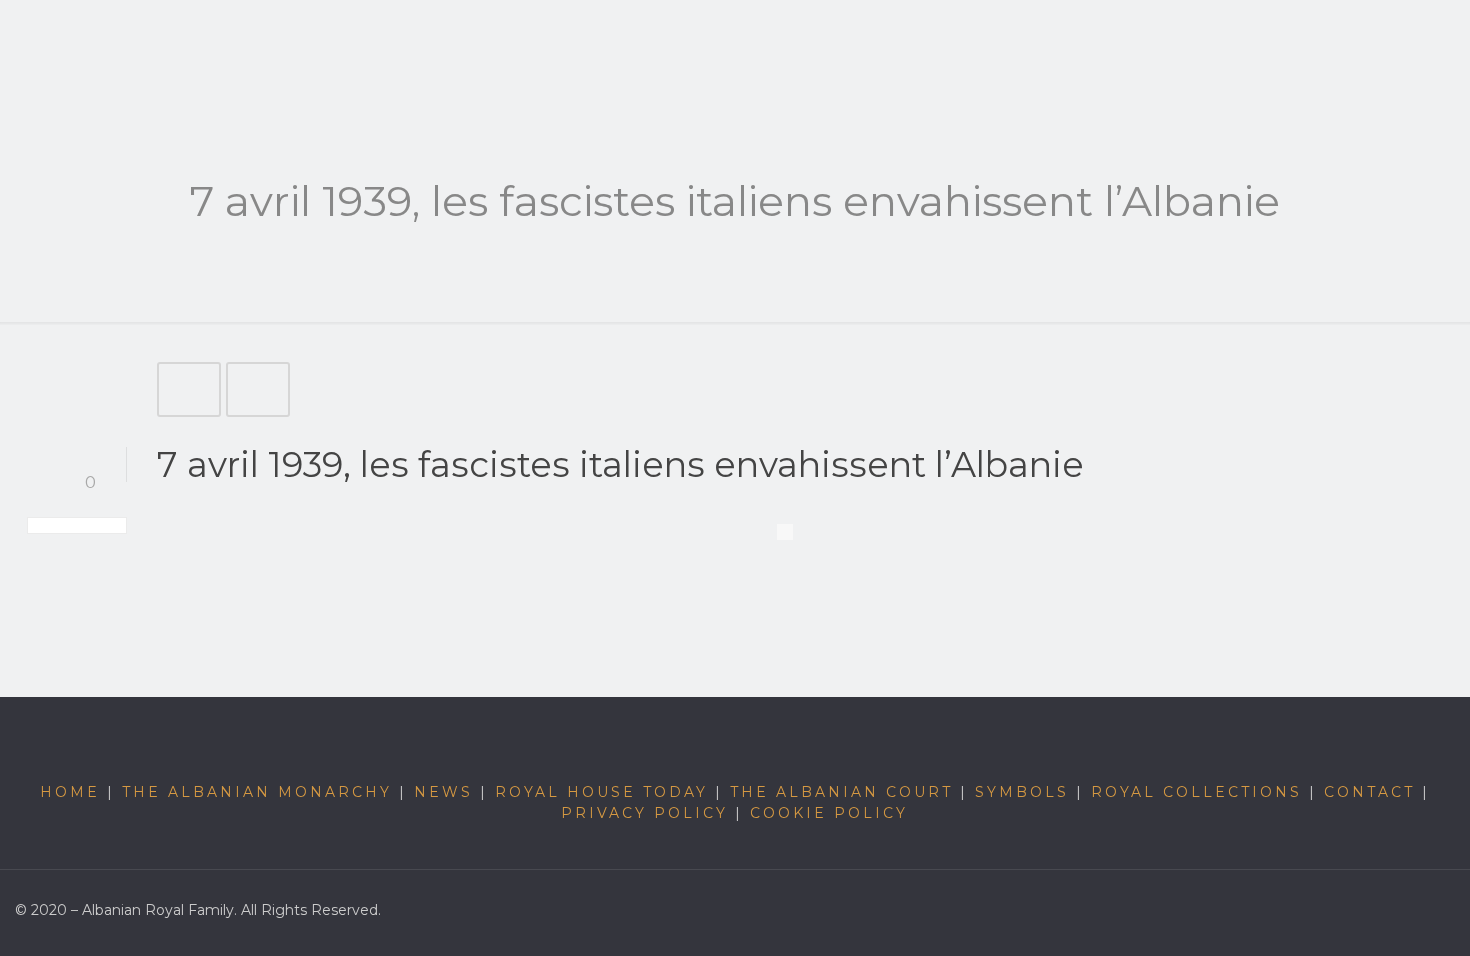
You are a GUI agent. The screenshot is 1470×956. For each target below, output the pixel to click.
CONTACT (1369, 792)
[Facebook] (1417, 919)
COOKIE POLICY (829, 813)
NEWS (443, 792)
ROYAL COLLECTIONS (1196, 792)
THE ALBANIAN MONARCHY (257, 792)
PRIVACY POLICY (644, 813)
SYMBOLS (1022, 792)
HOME (70, 792)
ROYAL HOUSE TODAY (601, 792)
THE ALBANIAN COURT (841, 792)
